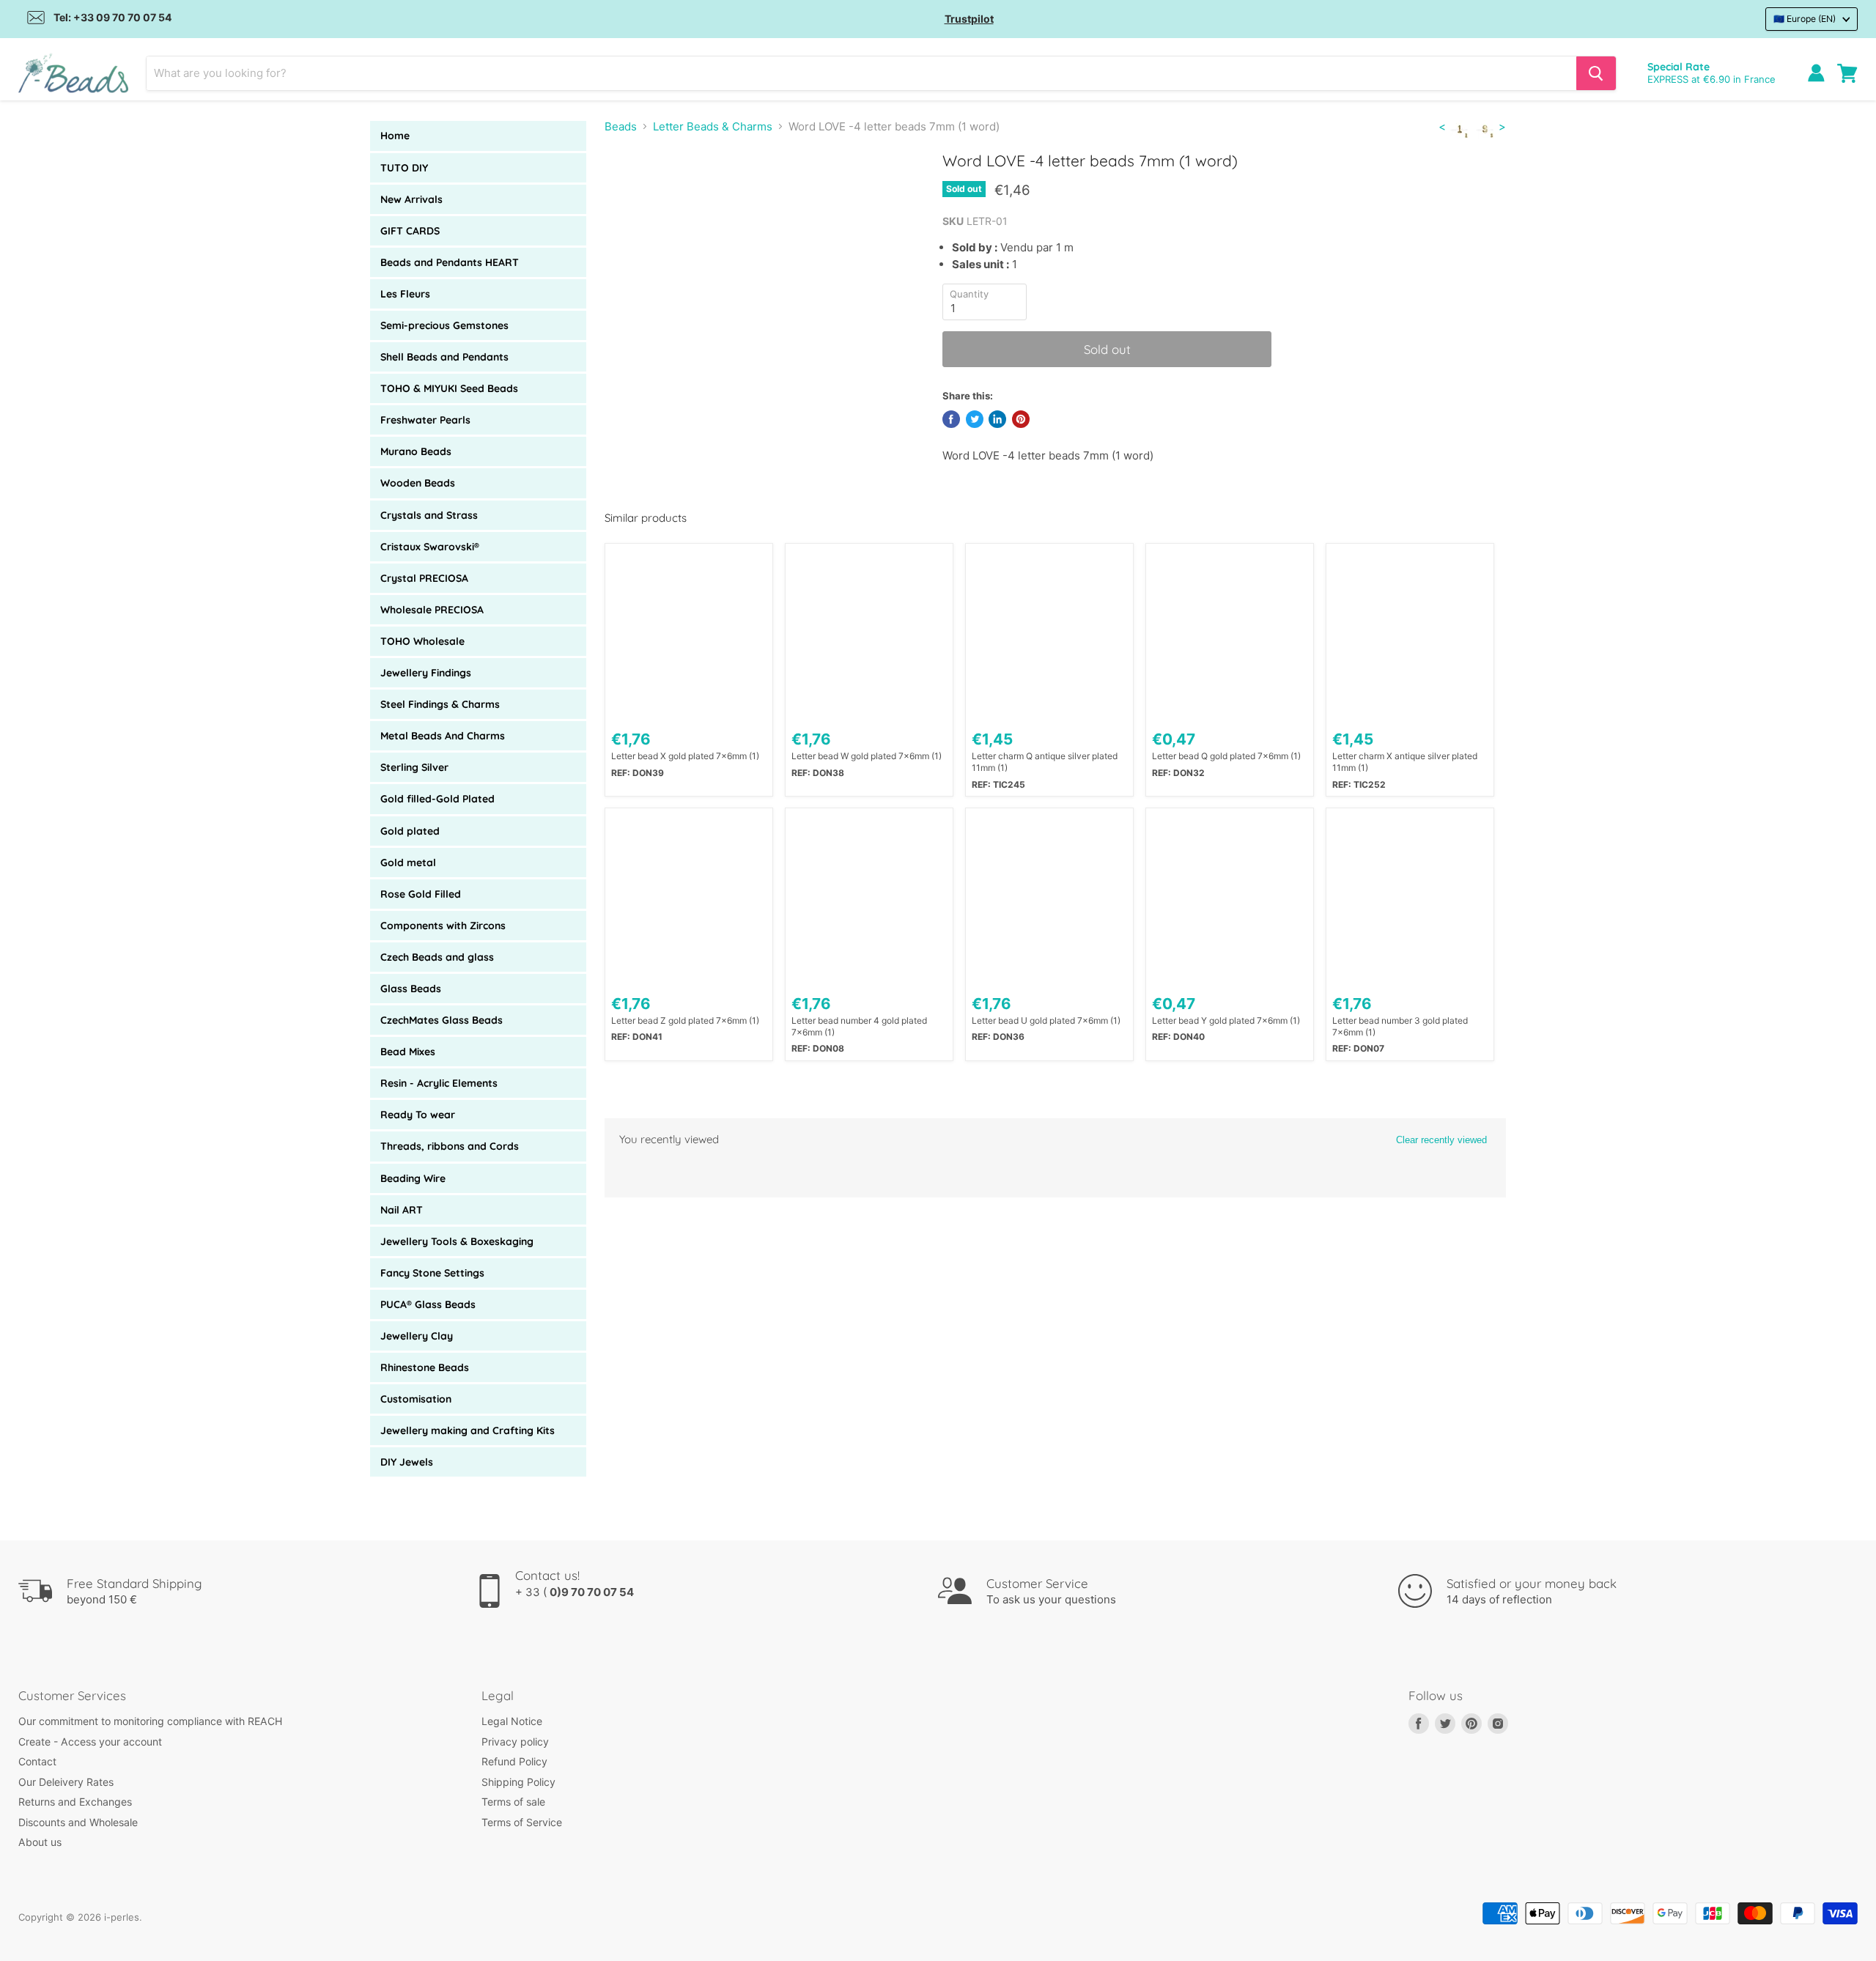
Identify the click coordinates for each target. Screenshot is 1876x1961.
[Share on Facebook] (951, 419)
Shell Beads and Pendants (444, 357)
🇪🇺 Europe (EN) (1805, 19)
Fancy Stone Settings (432, 1273)
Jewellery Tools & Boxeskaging (457, 1241)
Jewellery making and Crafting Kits (468, 1430)
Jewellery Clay (417, 1336)
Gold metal (408, 863)
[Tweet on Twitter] (975, 419)
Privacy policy (515, 1742)
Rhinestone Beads (425, 1367)
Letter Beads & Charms (713, 126)
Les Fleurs (405, 294)
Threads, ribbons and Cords (450, 1146)
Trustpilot (969, 19)
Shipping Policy (518, 1782)
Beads (621, 126)
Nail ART (402, 1210)
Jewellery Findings (426, 673)
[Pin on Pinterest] (1021, 419)
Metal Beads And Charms (443, 736)
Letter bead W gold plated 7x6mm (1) (867, 756)
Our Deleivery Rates (66, 1782)
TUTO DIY (404, 168)
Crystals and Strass (429, 515)
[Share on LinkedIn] (997, 419)
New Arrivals (411, 199)
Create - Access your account (90, 1742)
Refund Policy (514, 1761)
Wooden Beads (418, 483)
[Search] (1596, 73)
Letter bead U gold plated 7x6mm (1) (1046, 1020)
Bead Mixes (408, 1052)
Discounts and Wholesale (78, 1822)
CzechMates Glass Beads (442, 1020)
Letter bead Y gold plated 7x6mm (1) (1226, 1020)
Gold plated (410, 831)
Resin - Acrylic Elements (439, 1083)
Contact (37, 1761)
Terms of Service (522, 1822)
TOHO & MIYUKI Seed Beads (449, 388)
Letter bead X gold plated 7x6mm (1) (685, 756)
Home (395, 136)
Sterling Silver (414, 767)
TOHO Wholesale (422, 641)
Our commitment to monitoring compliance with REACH (150, 1721)
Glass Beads (411, 989)
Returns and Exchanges (75, 1802)
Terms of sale (513, 1802)
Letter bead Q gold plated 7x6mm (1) (1226, 756)
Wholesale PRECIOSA (432, 610)
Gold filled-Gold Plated (437, 799)
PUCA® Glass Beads (428, 1304)
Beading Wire (413, 1178)
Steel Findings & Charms (440, 704)
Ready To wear (418, 1115)
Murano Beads (416, 451)
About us (40, 1842)
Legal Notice (512, 1721)
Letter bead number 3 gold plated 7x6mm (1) (1400, 1026)
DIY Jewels (407, 1462)
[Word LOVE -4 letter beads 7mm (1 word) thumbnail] (635, 193)
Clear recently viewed (1441, 1140)
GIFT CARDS (410, 231)
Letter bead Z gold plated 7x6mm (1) (685, 1020)
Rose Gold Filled (421, 894)
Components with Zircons (443, 926)
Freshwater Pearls (425, 420)
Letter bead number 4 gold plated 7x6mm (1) (859, 1026)
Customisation (416, 1399)
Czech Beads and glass (437, 957)
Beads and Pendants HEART (450, 262)
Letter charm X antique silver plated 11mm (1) (1405, 762)
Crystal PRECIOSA (424, 578)
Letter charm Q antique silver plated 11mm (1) (1045, 762)
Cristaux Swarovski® (430, 547)
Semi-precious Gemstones (444, 325)
